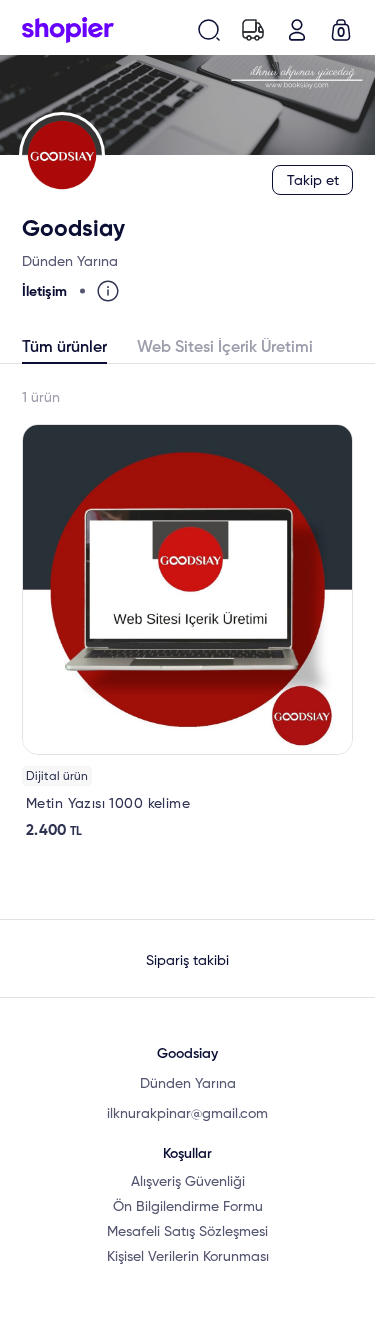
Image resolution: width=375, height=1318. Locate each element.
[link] (187, 632)
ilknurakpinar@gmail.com (187, 1114)
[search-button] (209, 30)
